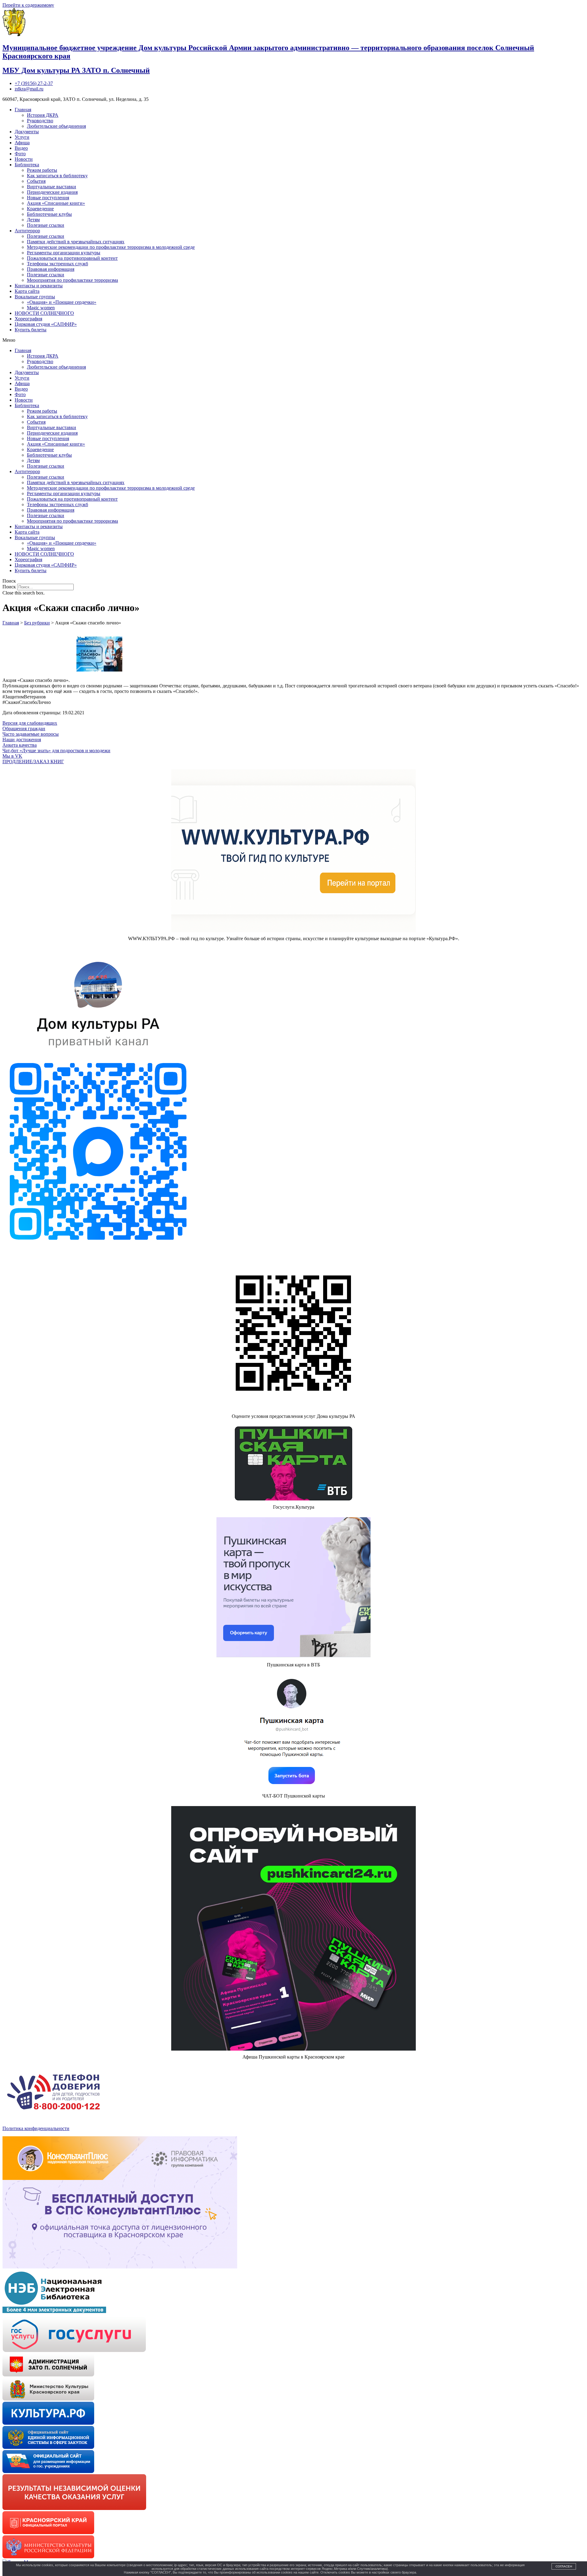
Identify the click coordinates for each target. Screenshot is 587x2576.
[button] (293, 340)
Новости (24, 159)
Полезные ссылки (46, 225)
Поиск (9, 587)
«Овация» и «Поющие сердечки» (62, 302)
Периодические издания (52, 192)
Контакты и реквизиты (39, 286)
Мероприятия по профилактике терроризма (72, 280)
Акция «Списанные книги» (56, 203)
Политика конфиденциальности (36, 2128)
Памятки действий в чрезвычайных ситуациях (76, 242)
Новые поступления (48, 198)
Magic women (41, 308)
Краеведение (40, 209)
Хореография (28, 319)
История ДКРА (43, 115)
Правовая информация (51, 269)
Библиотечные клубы (49, 214)
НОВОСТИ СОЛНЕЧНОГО (44, 313)
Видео (21, 148)
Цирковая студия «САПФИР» (46, 324)
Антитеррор (27, 231)
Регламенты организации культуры (64, 253)
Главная (23, 110)
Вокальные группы (35, 297)
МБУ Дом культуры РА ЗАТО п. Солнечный (76, 70)
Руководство (40, 121)
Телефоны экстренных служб (57, 264)
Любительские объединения (56, 126)
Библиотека (27, 165)
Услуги (22, 137)
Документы (27, 132)
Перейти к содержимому (28, 5)
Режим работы (42, 170)
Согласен (564, 2566)
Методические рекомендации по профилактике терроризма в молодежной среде (111, 247)
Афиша (22, 143)
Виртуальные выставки (52, 187)
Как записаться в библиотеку (57, 176)
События (36, 181)
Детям (33, 220)
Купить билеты (31, 330)
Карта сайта (27, 291)
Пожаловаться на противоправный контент (72, 258)
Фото (20, 154)
